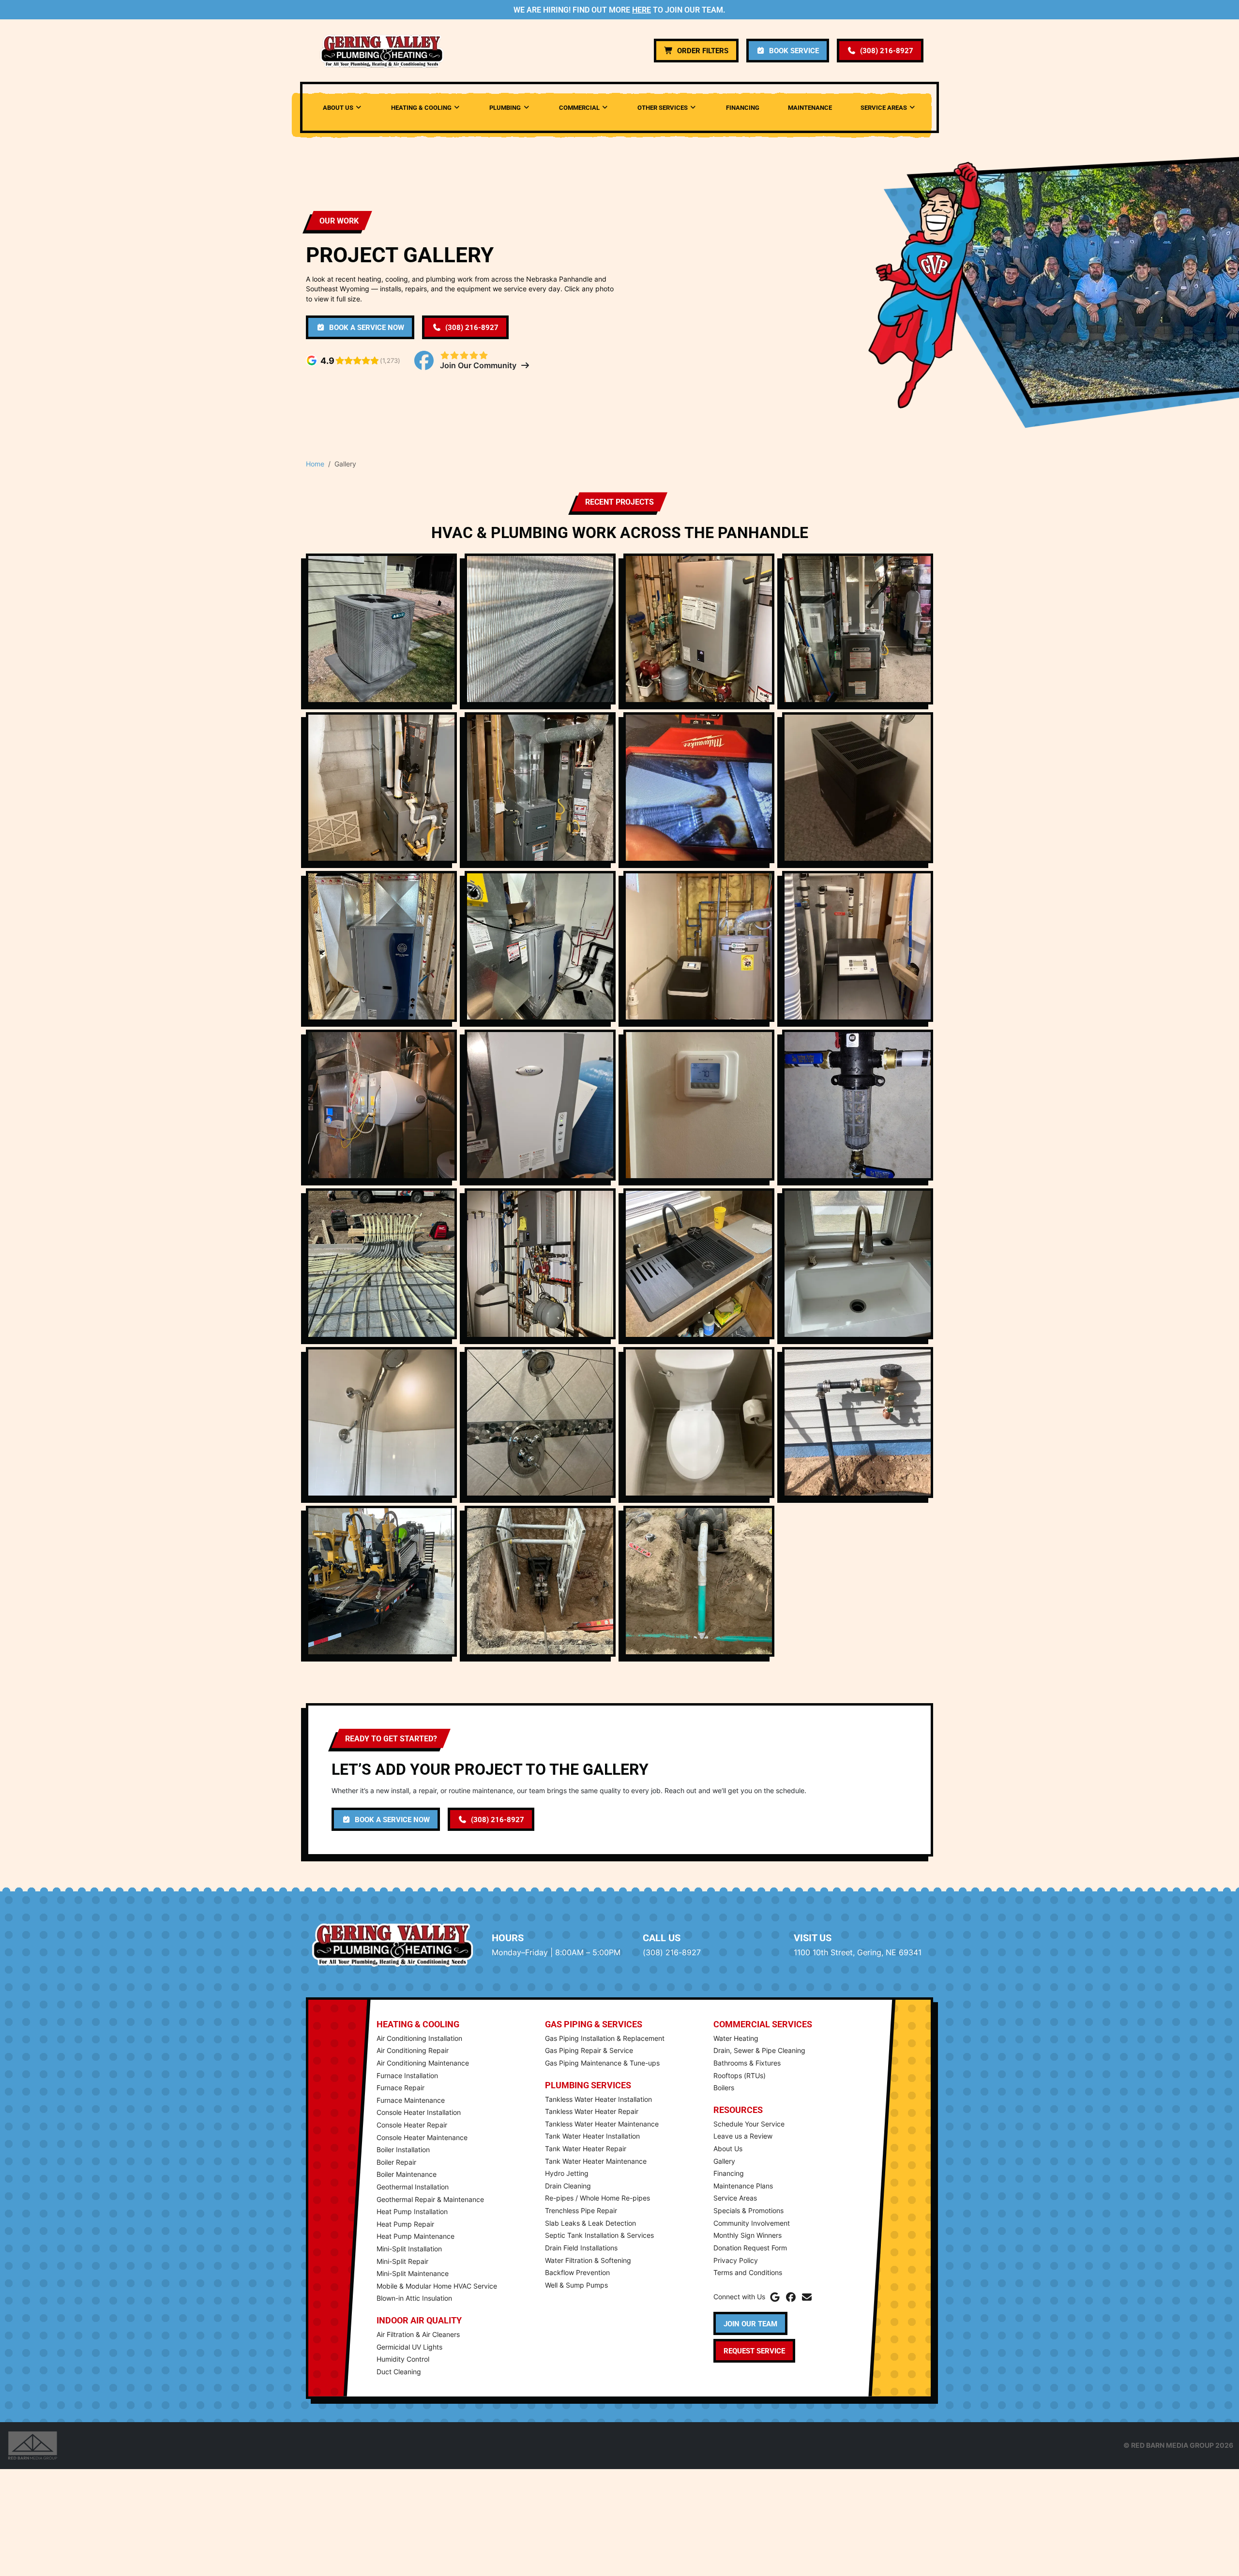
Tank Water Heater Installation (592, 2136)
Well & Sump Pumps (576, 2285)
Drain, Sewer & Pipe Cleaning (759, 2050)
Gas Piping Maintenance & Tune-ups (602, 2063)
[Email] (807, 2297)
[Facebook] (791, 2297)
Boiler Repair (396, 2162)
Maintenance (810, 107)
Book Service (794, 50)
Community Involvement (752, 2223)
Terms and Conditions (748, 2272)
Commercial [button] (579, 107)
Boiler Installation (403, 2149)
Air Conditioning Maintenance (423, 2063)
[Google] (775, 2297)
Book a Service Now (367, 327)
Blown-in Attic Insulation (414, 2298)
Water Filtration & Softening (588, 2260)
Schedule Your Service (749, 2124)
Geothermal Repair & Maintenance (430, 2199)
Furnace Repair (400, 2088)
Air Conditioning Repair (413, 2050)
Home (315, 464)
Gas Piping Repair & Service (589, 2050)
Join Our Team (750, 2323)
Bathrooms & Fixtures (747, 2063)
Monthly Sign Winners (748, 2235)
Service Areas (735, 2198)
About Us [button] (338, 107)
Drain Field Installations (581, 2248)
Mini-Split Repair (402, 2261)
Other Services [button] (663, 107)
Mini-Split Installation (409, 2249)
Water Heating (736, 2038)
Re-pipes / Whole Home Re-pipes (597, 2198)
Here (642, 9)
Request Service (754, 2351)
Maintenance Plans (743, 2186)
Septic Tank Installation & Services (599, 2235)
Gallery (724, 2161)
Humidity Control (403, 2359)
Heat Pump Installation (412, 2211)
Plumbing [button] (505, 107)
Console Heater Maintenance (422, 2137)
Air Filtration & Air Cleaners (418, 2334)
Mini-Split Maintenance (413, 2273)
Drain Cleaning (568, 2186)
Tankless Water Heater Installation (598, 2099)
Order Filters (703, 50)
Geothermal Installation (413, 2187)
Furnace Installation (407, 2075)
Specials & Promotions (748, 2210)
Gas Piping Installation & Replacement (605, 2038)
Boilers (724, 2088)
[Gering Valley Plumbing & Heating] (382, 51)
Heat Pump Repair (405, 2224)
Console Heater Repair (412, 2125)
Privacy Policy (736, 2260)
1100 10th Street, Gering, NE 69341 (858, 1952)
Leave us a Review (743, 2136)
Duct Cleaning (399, 2372)
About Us (728, 2149)
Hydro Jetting (567, 2173)
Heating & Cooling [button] (421, 107)
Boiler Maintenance (407, 2174)
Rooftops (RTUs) (740, 2075)
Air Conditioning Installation (419, 2038)
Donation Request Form (750, 2248)
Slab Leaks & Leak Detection (590, 2223)
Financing (743, 107)
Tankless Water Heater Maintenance (602, 2124)
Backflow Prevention (577, 2272)
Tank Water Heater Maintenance (596, 2161)
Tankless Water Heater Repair (592, 2111)
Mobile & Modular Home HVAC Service (437, 2286)
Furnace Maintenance (411, 2100)
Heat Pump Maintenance (416, 2236)
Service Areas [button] (884, 107)
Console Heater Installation (419, 2112)
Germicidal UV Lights (409, 2347)
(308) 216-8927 (887, 50)
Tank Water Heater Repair (586, 2149)
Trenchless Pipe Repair (581, 2210)
